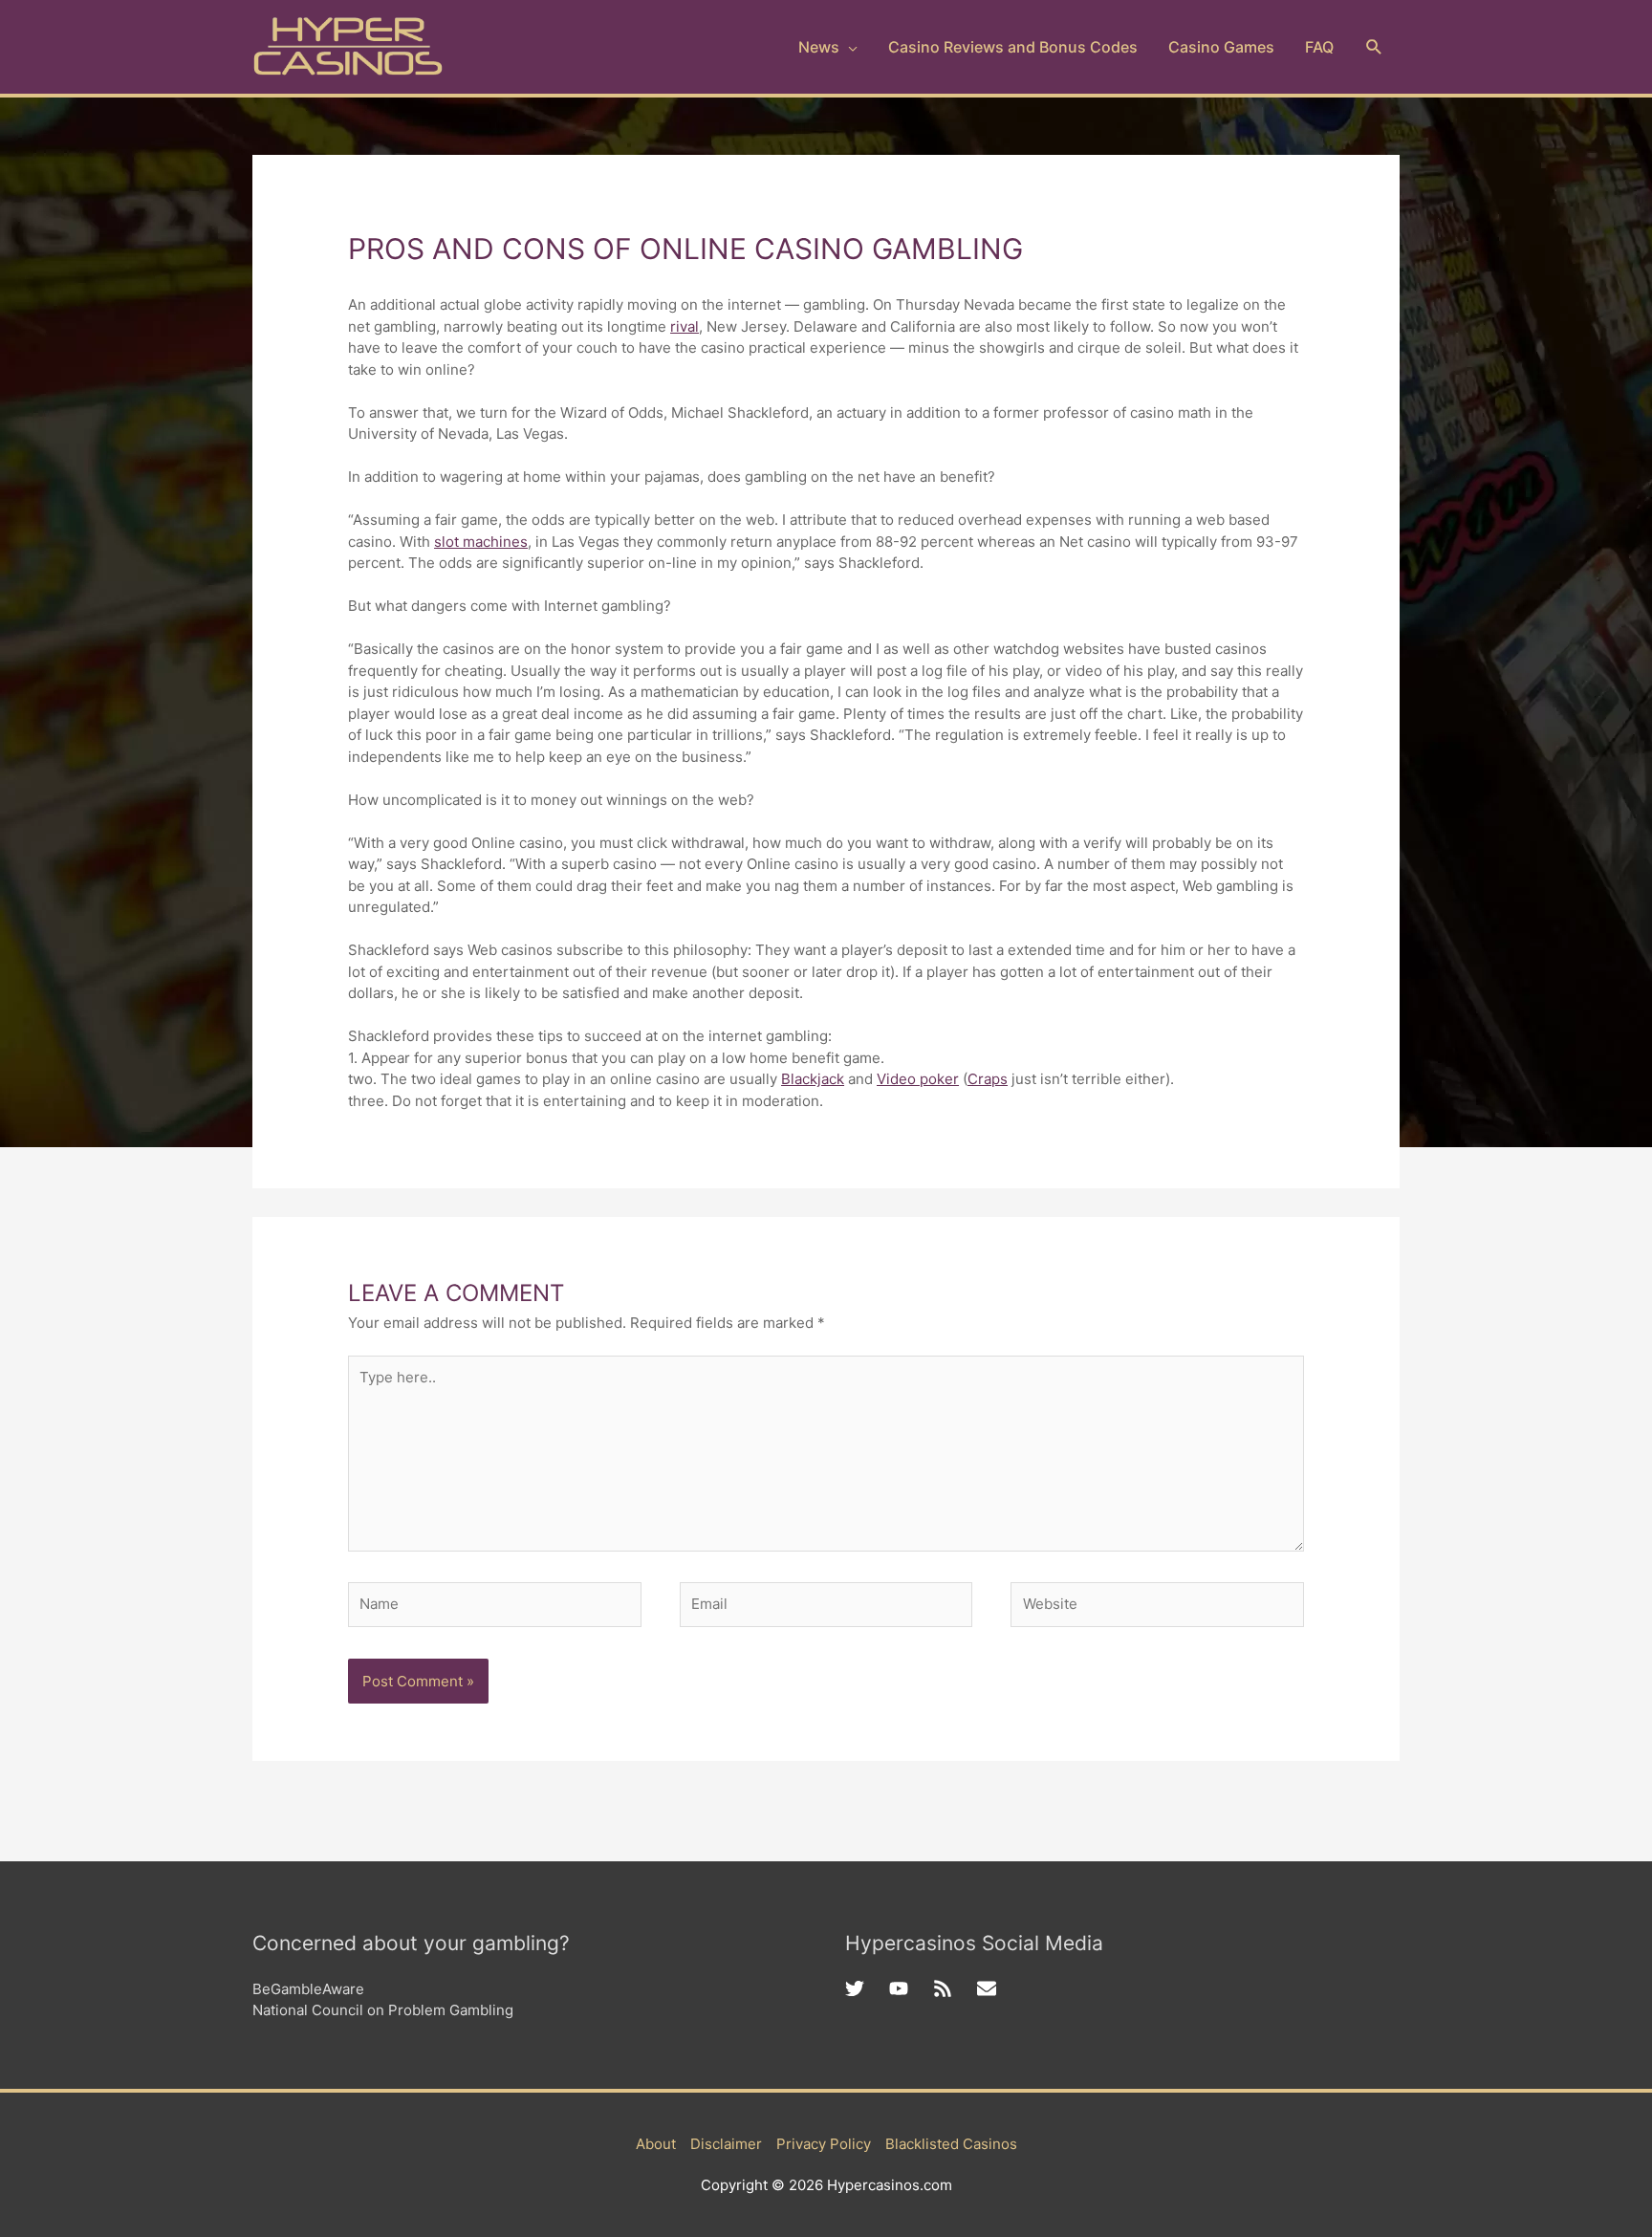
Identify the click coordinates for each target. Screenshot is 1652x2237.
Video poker (918, 1079)
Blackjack (813, 1079)
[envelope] (989, 1988)
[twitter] (867, 1988)
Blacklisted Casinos (951, 2144)
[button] (1374, 47)
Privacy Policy (824, 2144)
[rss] (955, 1988)
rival (685, 326)
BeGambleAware (308, 1989)
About (656, 2144)
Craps (988, 1079)
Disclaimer (726, 2144)
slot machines (481, 542)
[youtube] (911, 1988)
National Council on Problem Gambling (383, 2010)
